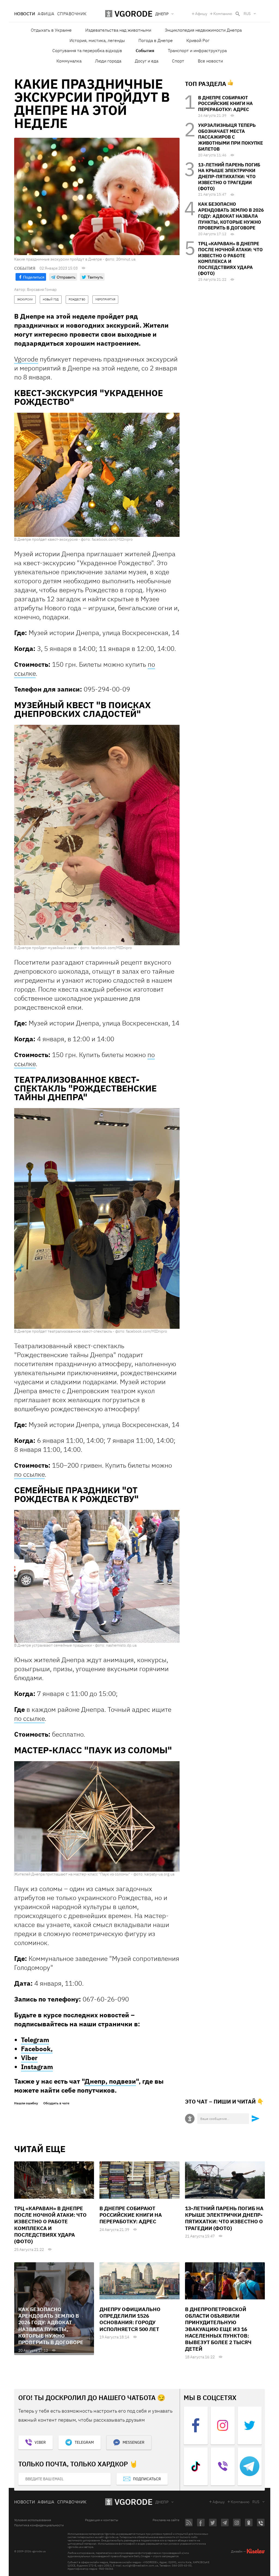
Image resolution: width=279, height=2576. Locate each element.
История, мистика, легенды (97, 40)
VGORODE (134, 2502)
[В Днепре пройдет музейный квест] (97, 835)
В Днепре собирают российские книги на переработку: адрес (225, 104)
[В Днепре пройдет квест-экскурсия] (97, 474)
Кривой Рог (198, 40)
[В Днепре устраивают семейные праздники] (97, 1576)
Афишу (201, 14)
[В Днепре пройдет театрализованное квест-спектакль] (97, 1218)
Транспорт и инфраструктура (197, 50)
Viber (29, 2058)
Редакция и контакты (102, 2520)
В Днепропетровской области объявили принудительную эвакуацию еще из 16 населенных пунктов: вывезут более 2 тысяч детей (218, 2329)
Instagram (37, 2067)
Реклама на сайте (166, 2520)
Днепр (162, 2502)
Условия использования (33, 2520)
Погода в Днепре (156, 40)
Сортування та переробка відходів (87, 50)
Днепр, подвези (110, 2081)
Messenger (134, 2442)
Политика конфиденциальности (39, 2525)
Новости (25, 14)
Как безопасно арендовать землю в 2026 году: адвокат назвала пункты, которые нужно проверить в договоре (231, 216)
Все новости (210, 61)
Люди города (108, 61)
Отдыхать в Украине (51, 30)
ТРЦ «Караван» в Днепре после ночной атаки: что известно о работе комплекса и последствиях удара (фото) (230, 258)
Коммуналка (69, 61)
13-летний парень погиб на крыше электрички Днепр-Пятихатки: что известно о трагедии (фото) (229, 177)
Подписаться (147, 2479)
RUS (247, 14)
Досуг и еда (147, 61)
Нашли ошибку (26, 2103)
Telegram (35, 2040)
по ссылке (29, 1474)
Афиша (46, 14)
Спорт (178, 61)
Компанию (223, 14)
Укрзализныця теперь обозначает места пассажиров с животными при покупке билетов (231, 137)
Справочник (72, 14)
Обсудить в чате (56, 2103)
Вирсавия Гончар (42, 289)
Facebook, (37, 2049)
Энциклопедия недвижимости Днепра (203, 30)
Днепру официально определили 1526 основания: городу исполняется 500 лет (130, 2319)
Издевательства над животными (118, 30)
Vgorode (26, 359)
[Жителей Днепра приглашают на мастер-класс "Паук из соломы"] (97, 1816)
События (145, 50)
